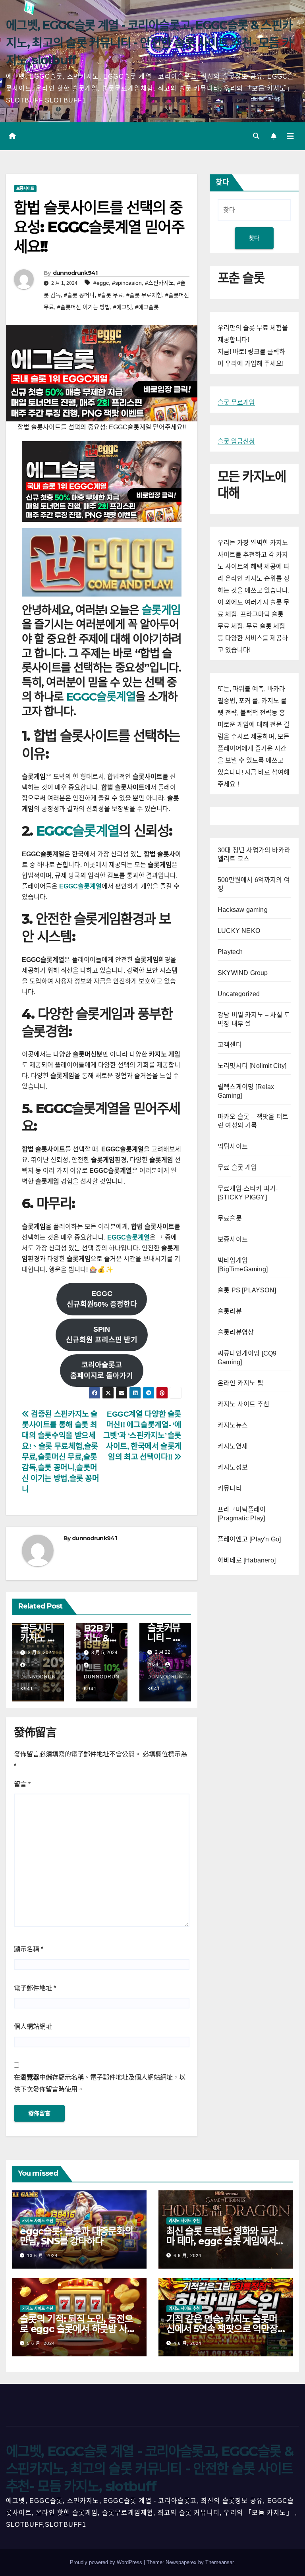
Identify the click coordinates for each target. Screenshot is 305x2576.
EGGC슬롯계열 (101, 697)
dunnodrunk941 (75, 273)
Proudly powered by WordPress (107, 2562)
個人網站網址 (33, 2027)
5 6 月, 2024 (41, 2343)
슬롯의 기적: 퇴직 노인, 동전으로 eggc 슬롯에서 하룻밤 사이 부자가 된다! (77, 2329)
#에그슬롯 (147, 307)
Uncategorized (239, 994)
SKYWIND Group (243, 973)
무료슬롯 (230, 1218)
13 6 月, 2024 (42, 2255)
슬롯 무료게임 (236, 403)
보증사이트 (25, 188)
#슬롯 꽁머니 (79, 295)
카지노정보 (233, 1467)
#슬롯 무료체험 (144, 295)
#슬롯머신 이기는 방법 (84, 307)
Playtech (230, 952)
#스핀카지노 (159, 283)
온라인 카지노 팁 (240, 1383)
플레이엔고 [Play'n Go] (249, 1539)
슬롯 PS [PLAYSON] (247, 1290)
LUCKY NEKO (239, 931)
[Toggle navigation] (290, 136)
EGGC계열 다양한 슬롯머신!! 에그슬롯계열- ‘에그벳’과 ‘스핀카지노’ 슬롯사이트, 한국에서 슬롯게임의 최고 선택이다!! (142, 1436)
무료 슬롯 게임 (237, 1167)
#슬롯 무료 (110, 295)
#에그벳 (123, 307)
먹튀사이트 (233, 1146)
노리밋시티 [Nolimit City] (252, 1066)
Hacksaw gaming (243, 910)
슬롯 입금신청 (236, 441)
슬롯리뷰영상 (236, 1332)
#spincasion (127, 283)
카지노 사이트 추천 (243, 1404)
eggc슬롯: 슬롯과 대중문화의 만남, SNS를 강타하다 (76, 2236)
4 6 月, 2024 (187, 2343)
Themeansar (219, 2562)
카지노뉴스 (233, 1425)
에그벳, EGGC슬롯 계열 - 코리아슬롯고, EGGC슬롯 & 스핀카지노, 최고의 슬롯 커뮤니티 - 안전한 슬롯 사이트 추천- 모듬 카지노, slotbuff (149, 43)
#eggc (101, 283)
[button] (256, 136)
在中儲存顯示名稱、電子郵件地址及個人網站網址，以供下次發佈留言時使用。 (100, 2083)
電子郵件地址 (35, 1988)
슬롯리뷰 (230, 1311)
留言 (22, 1784)
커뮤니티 (230, 1488)
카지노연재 (233, 1446)
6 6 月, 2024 (187, 2255)
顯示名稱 (29, 1949)
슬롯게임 (161, 610)
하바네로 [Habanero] (247, 1560)
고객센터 (230, 1045)
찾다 (222, 182)
